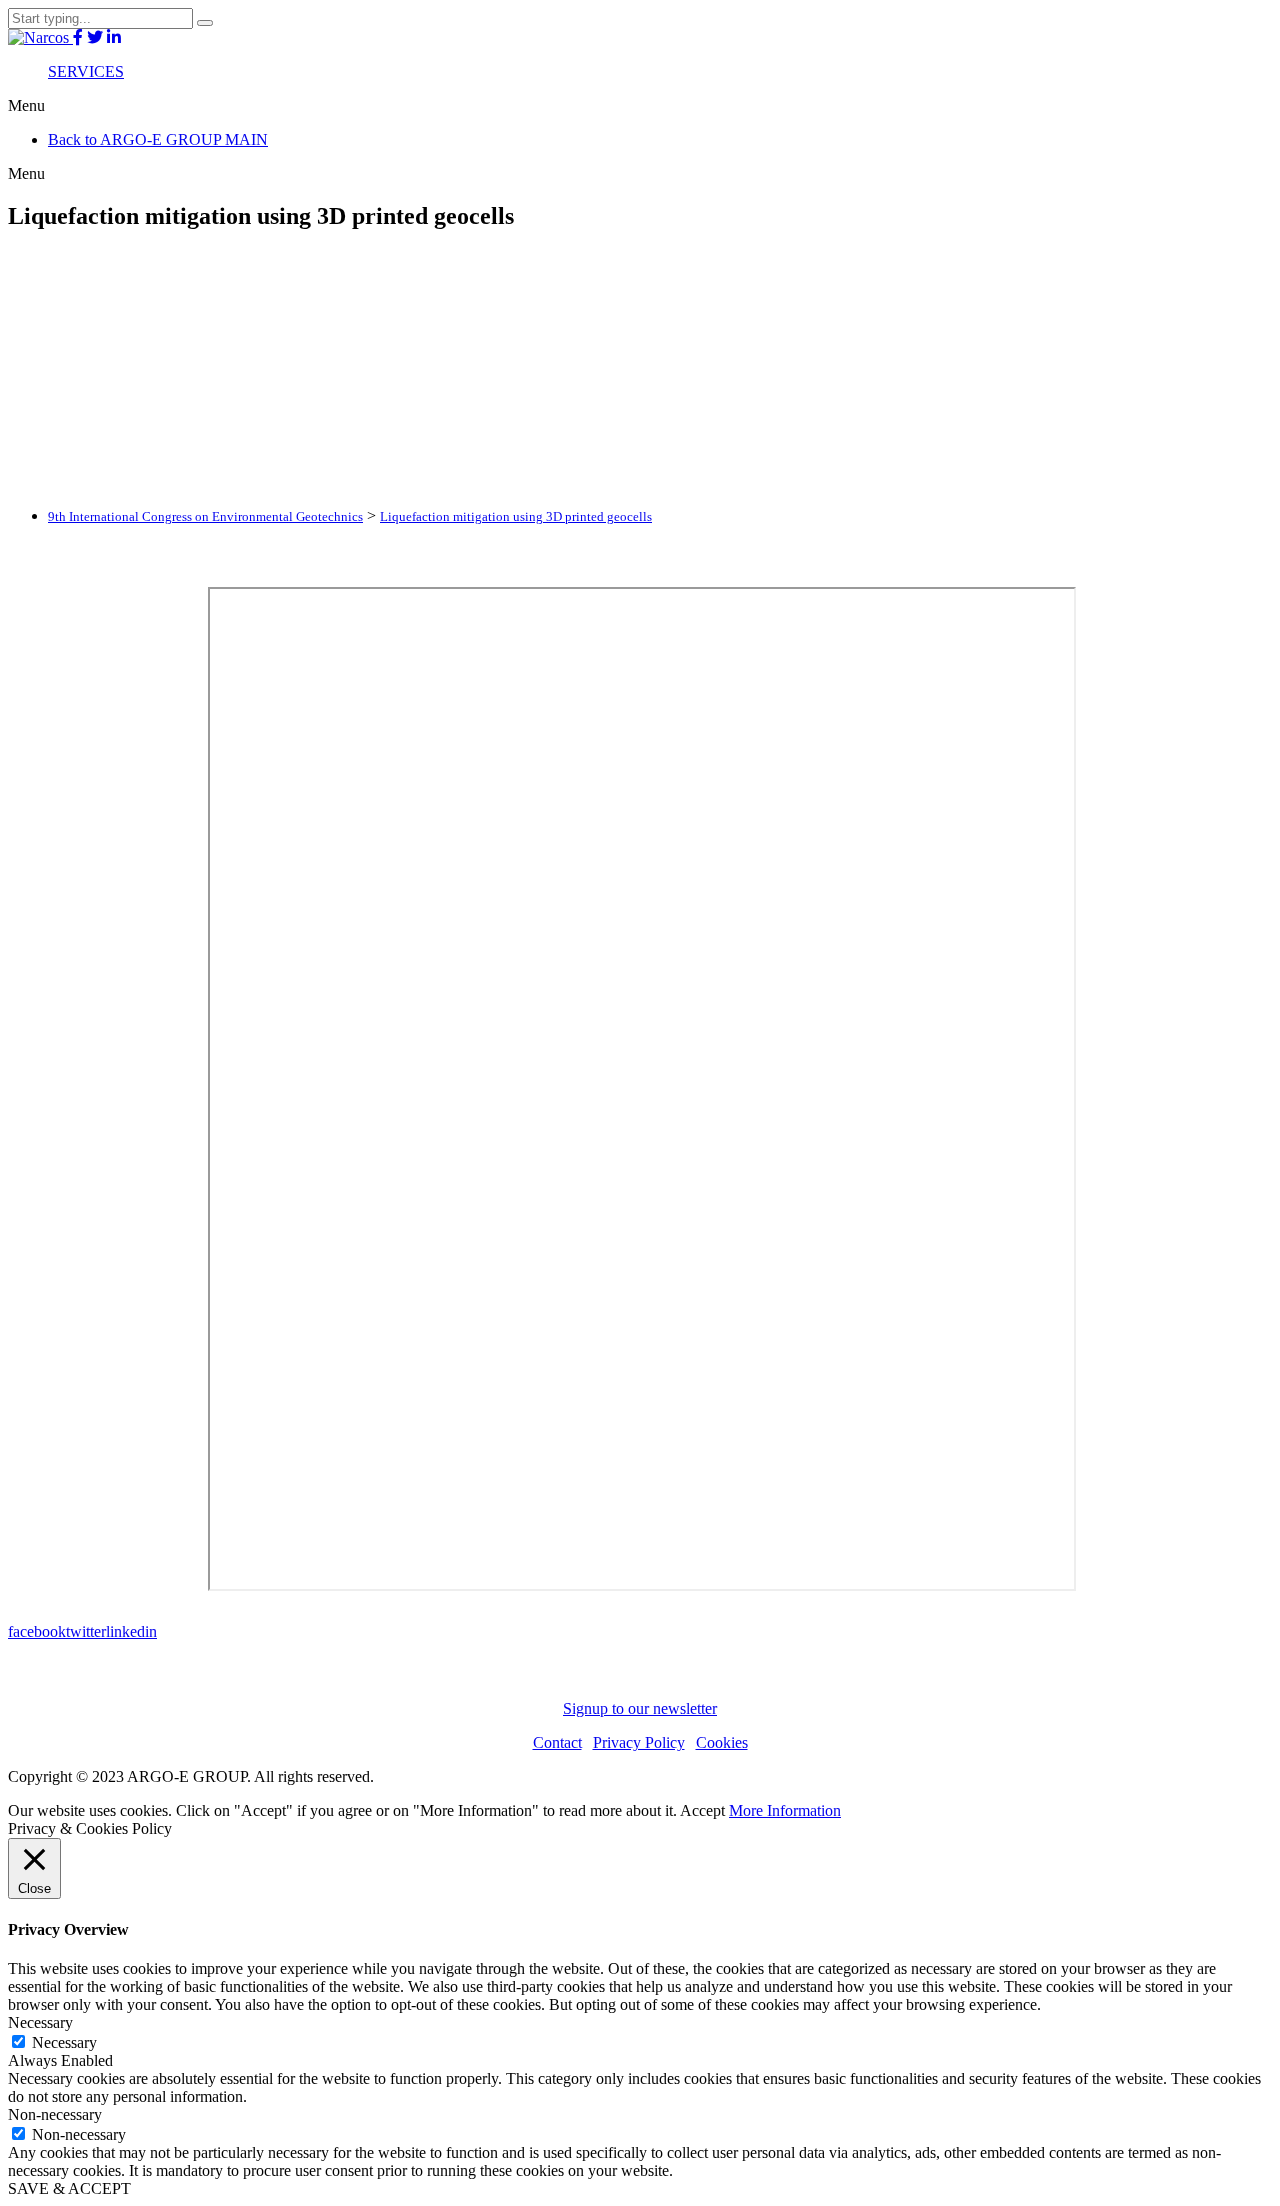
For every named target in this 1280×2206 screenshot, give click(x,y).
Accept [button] (702, 1810)
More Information (785, 1810)
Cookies (722, 1742)
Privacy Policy (639, 1742)
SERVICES (86, 71)
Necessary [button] (40, 2022)
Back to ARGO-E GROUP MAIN (158, 139)
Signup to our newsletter (640, 1708)
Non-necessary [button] (55, 2114)
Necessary (64, 2042)
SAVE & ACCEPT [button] (69, 2188)
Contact (557, 1742)
